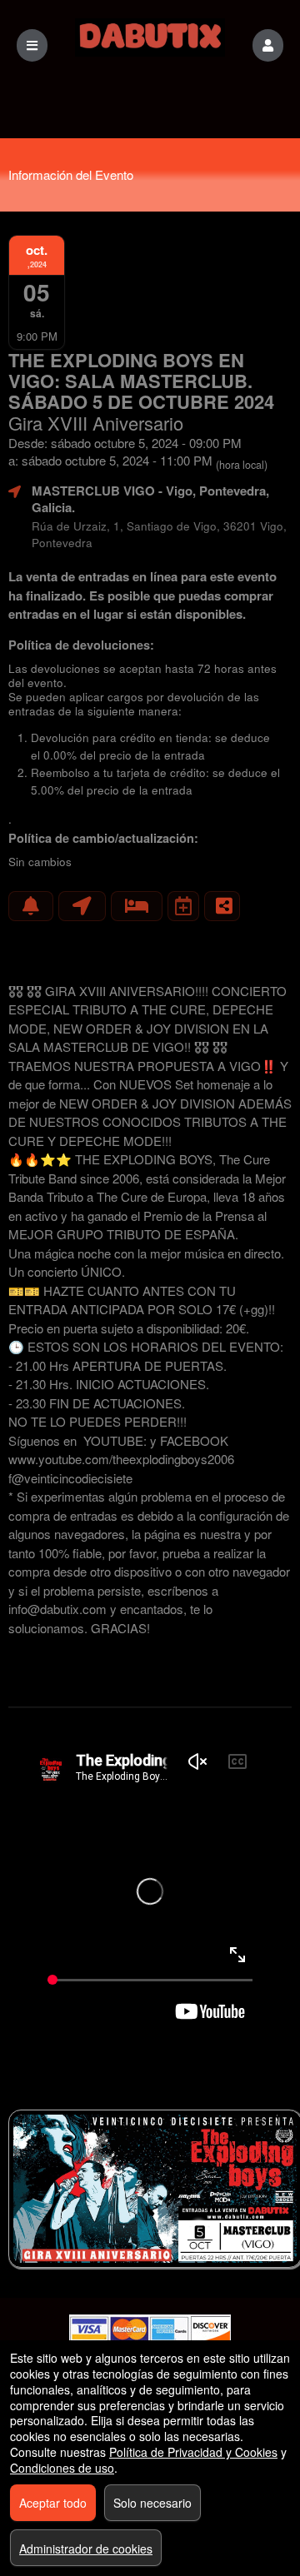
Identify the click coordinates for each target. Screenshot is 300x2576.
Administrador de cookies (86, 2549)
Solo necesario (152, 2503)
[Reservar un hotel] (137, 906)
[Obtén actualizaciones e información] (31, 906)
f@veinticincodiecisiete (70, 1478)
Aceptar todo (53, 2503)
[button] (268, 45)
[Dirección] (82, 906)
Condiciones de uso (62, 2468)
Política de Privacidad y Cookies (193, 2452)
